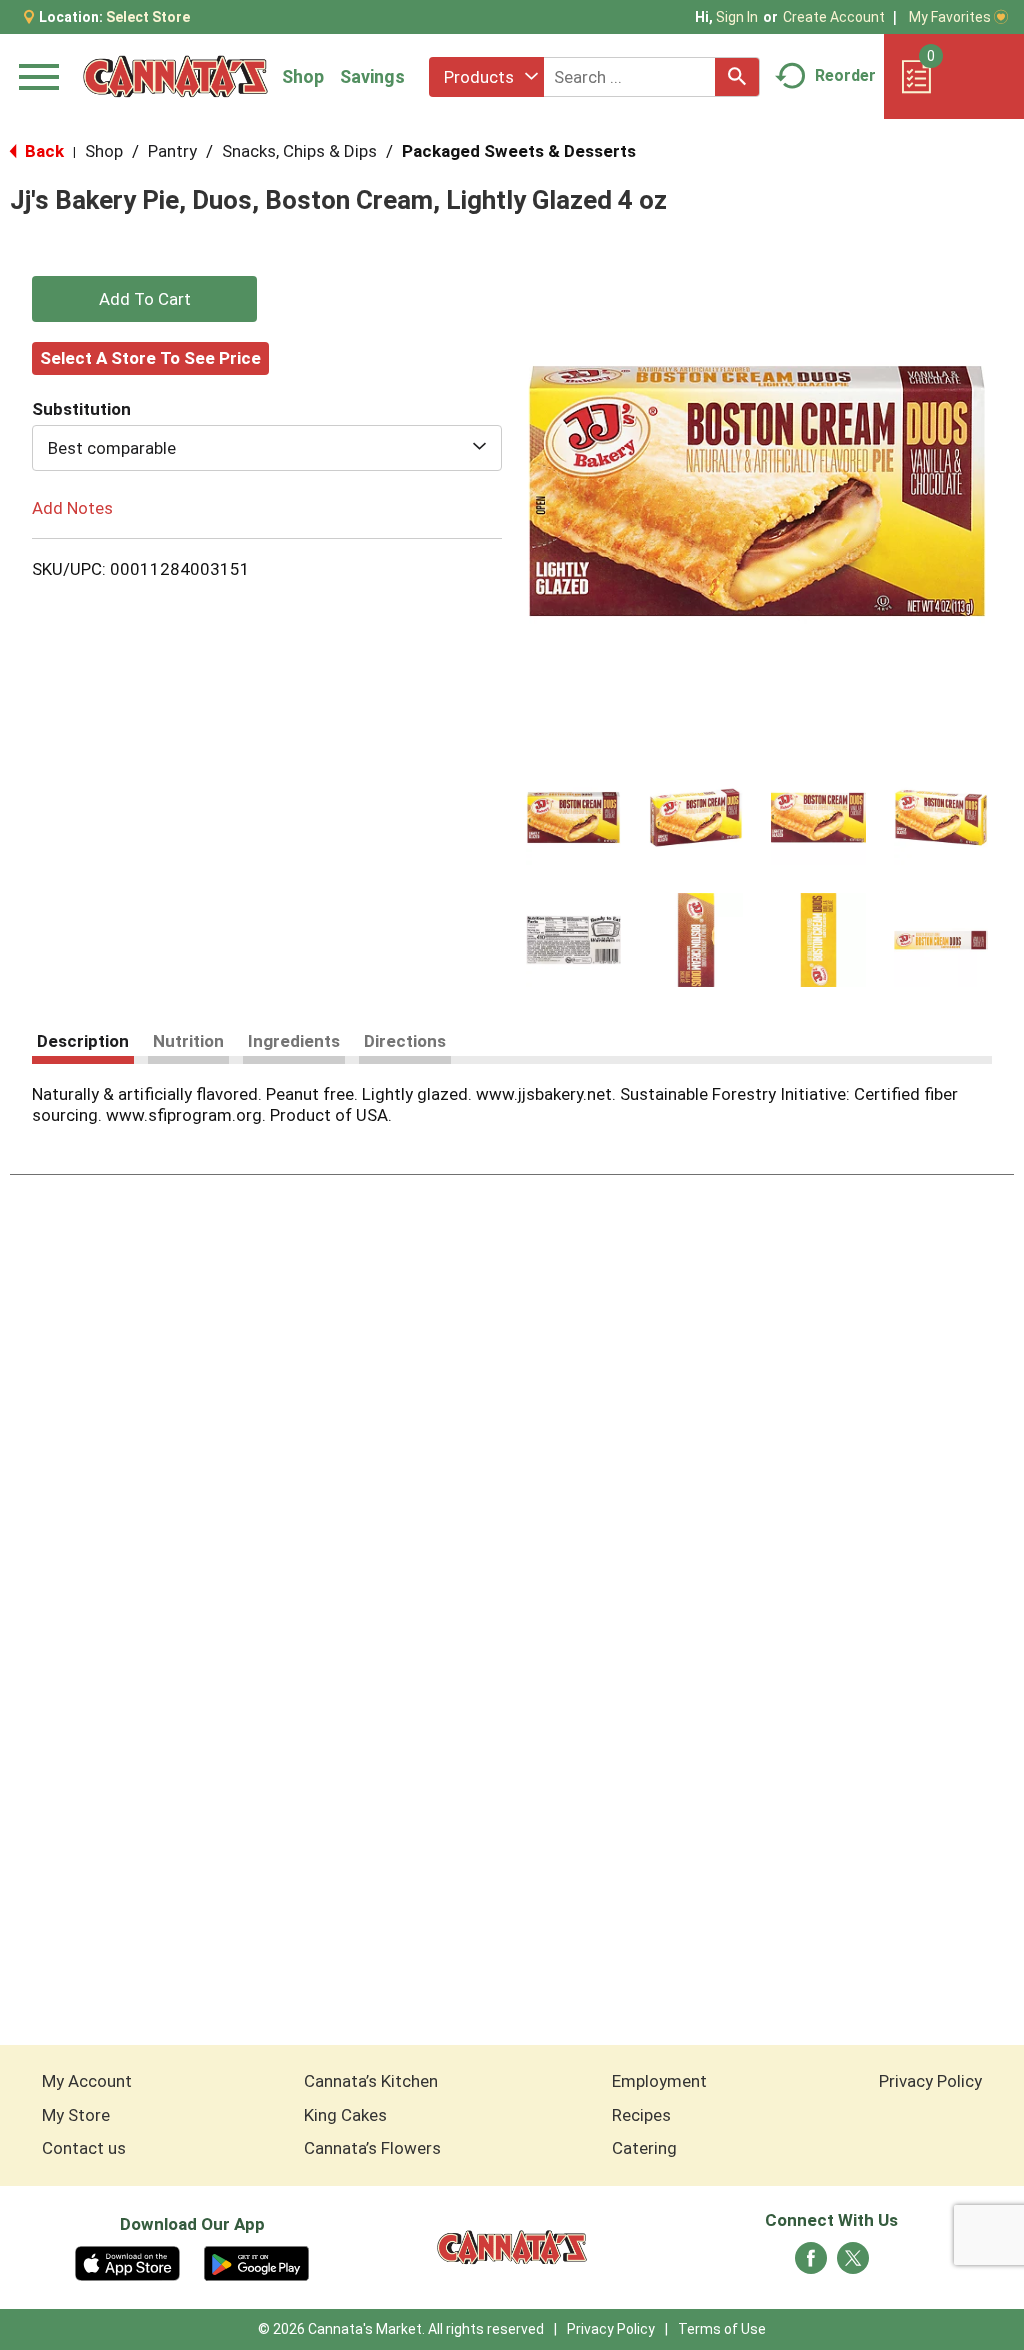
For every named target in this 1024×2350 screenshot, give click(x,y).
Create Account (834, 17)
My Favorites (950, 17)
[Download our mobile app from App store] (127, 2262)
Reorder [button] (845, 75)
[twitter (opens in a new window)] (853, 2264)
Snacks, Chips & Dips (299, 151)
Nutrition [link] (188, 1041)
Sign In (737, 17)
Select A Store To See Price (150, 358)
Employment (659, 2081)
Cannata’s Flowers (372, 2148)
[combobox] (486, 77)
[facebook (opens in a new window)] (811, 2264)
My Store (76, 2115)
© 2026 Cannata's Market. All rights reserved (401, 2329)
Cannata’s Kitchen (371, 2081)
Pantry (172, 151)
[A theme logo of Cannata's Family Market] (175, 76)
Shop (303, 76)
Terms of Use (722, 2329)
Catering (644, 2148)
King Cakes (345, 2115)
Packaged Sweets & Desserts (519, 151)
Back (42, 151)
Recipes (641, 2115)
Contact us (84, 2148)
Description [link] (83, 1041)
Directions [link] (405, 1041)
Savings (372, 76)
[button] (573, 817)
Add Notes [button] (72, 508)
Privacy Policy (930, 2081)
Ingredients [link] (294, 1041)
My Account (87, 2081)
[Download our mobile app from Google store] (256, 2262)
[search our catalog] (737, 77)
